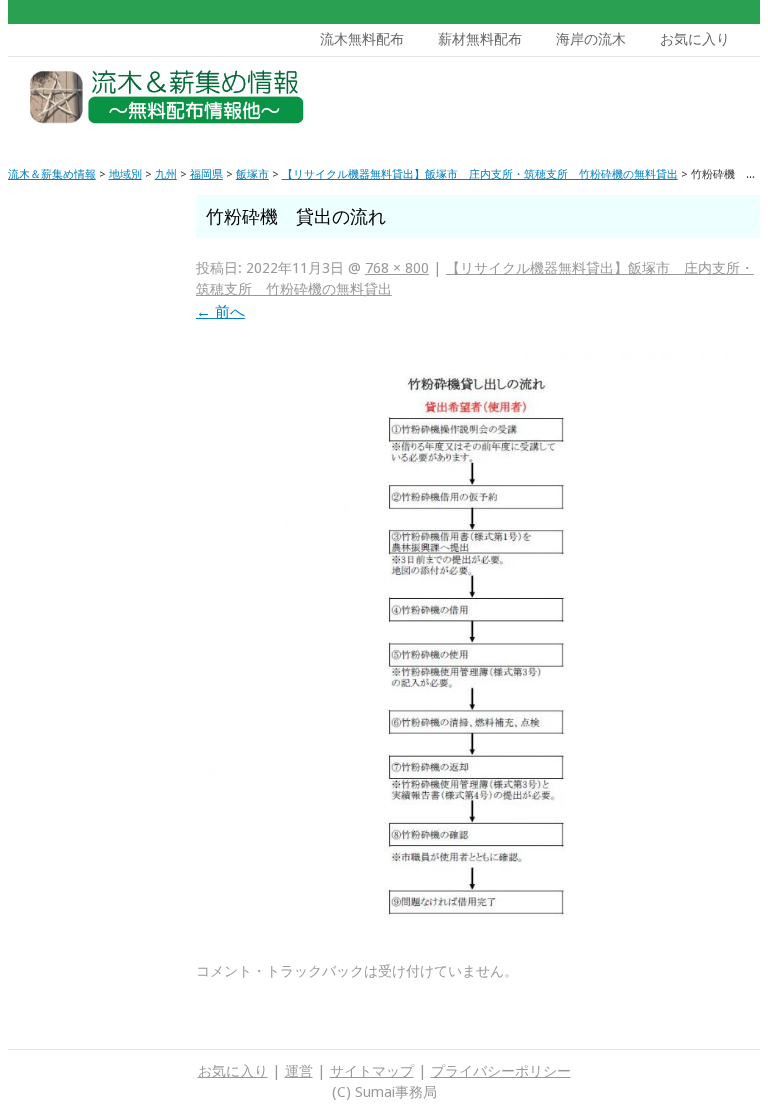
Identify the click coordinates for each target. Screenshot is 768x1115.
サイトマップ (372, 1071)
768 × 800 (397, 268)
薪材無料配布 (480, 39)
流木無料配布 (362, 39)
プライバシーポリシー (501, 1071)
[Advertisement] (607, 102)
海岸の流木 (591, 39)
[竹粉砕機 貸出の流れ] (478, 929)
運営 (299, 1071)
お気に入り (695, 39)
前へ (220, 312)
